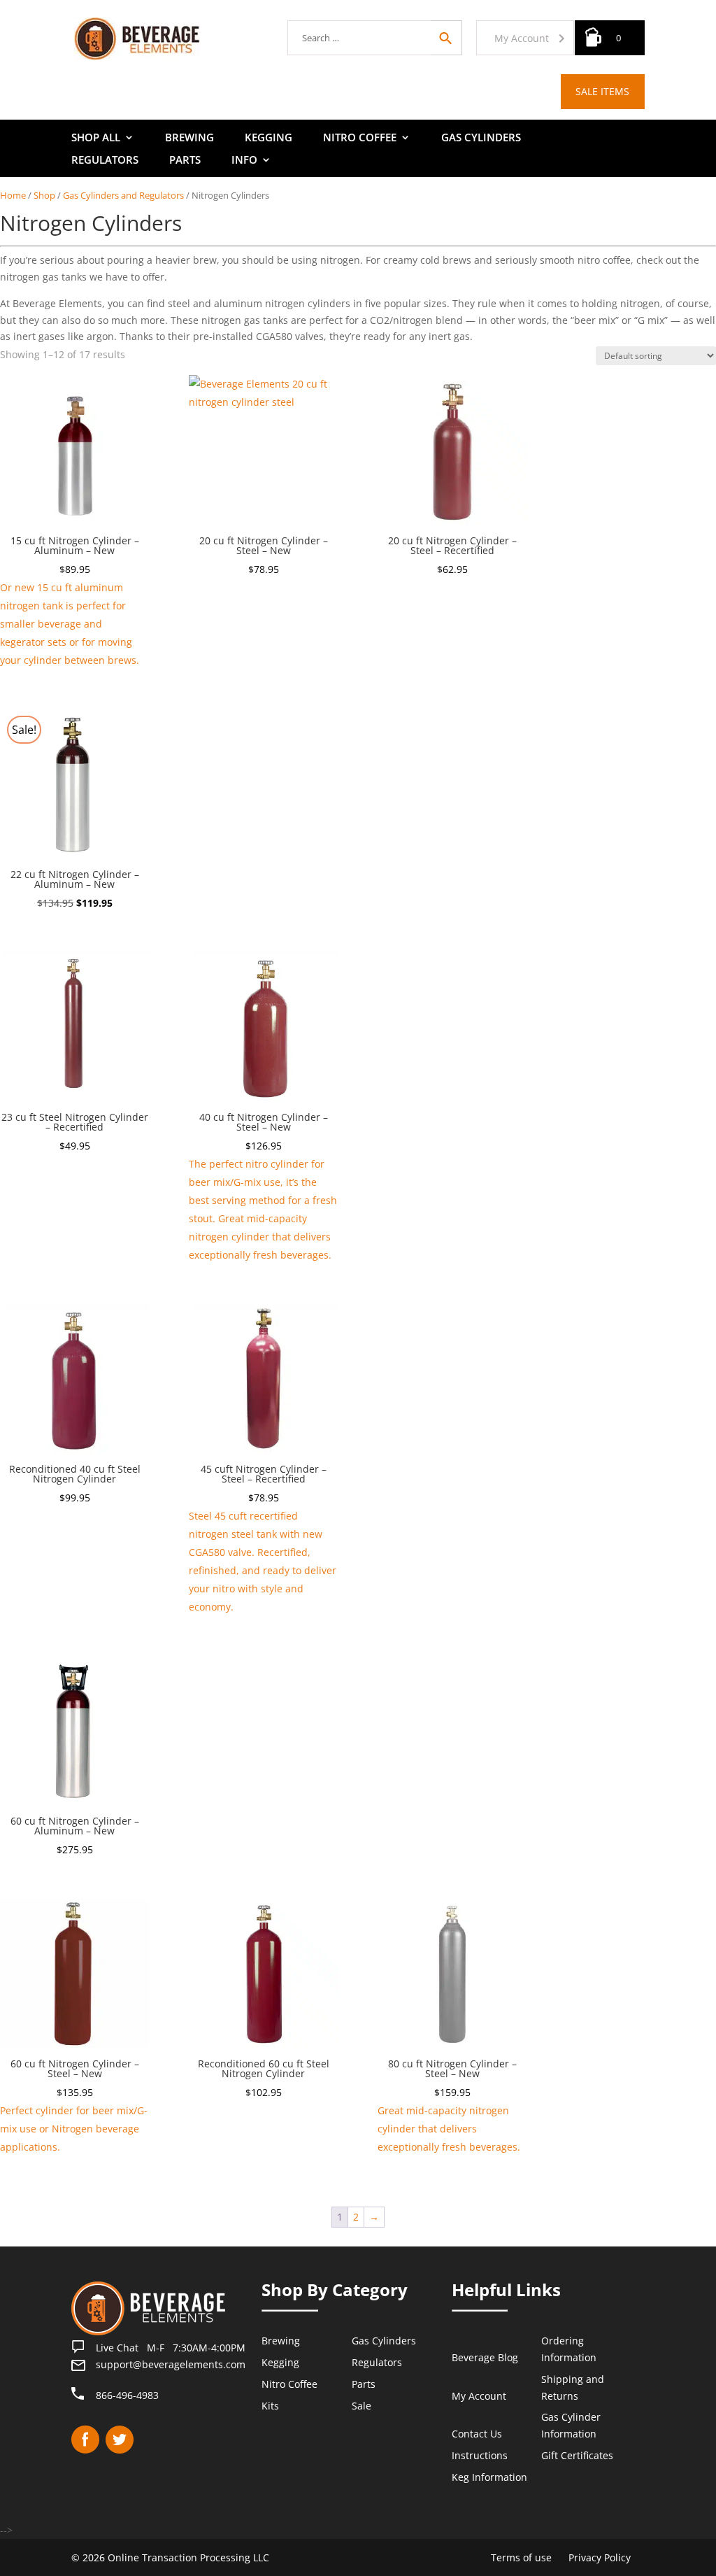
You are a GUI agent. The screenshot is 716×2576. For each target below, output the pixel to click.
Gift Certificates (577, 2455)
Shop (44, 195)
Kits (270, 2406)
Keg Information (489, 2477)
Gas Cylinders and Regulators (123, 195)
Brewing (189, 138)
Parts (185, 161)
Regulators (105, 161)
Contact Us (477, 2434)
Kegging (268, 138)
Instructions (480, 2455)
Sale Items (602, 91)
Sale (361, 2406)
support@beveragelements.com (171, 2364)
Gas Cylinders (481, 138)
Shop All (96, 138)
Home (13, 195)
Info (244, 161)
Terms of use (521, 2557)
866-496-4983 (127, 2395)
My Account (522, 38)
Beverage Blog (485, 2357)
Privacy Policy (600, 2557)
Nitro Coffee (360, 138)
